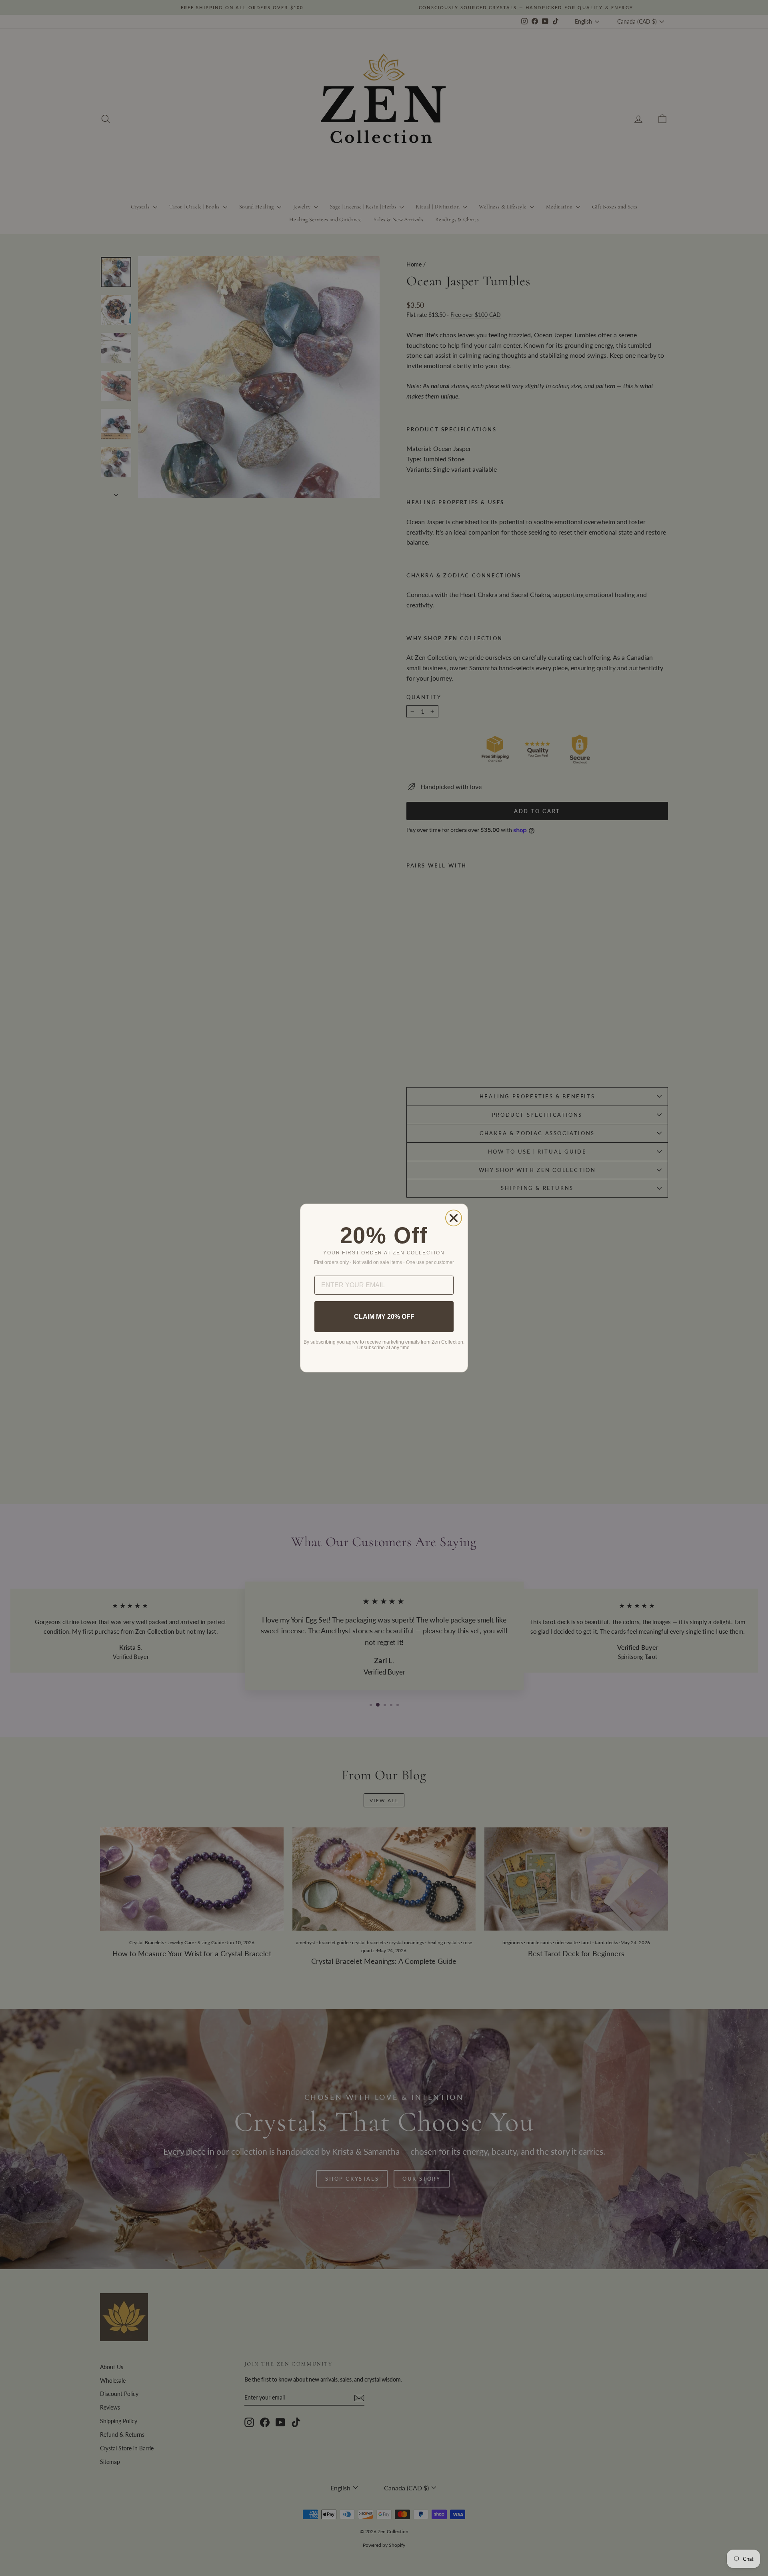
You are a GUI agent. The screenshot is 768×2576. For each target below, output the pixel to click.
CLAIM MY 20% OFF (384, 1317)
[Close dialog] (454, 1218)
